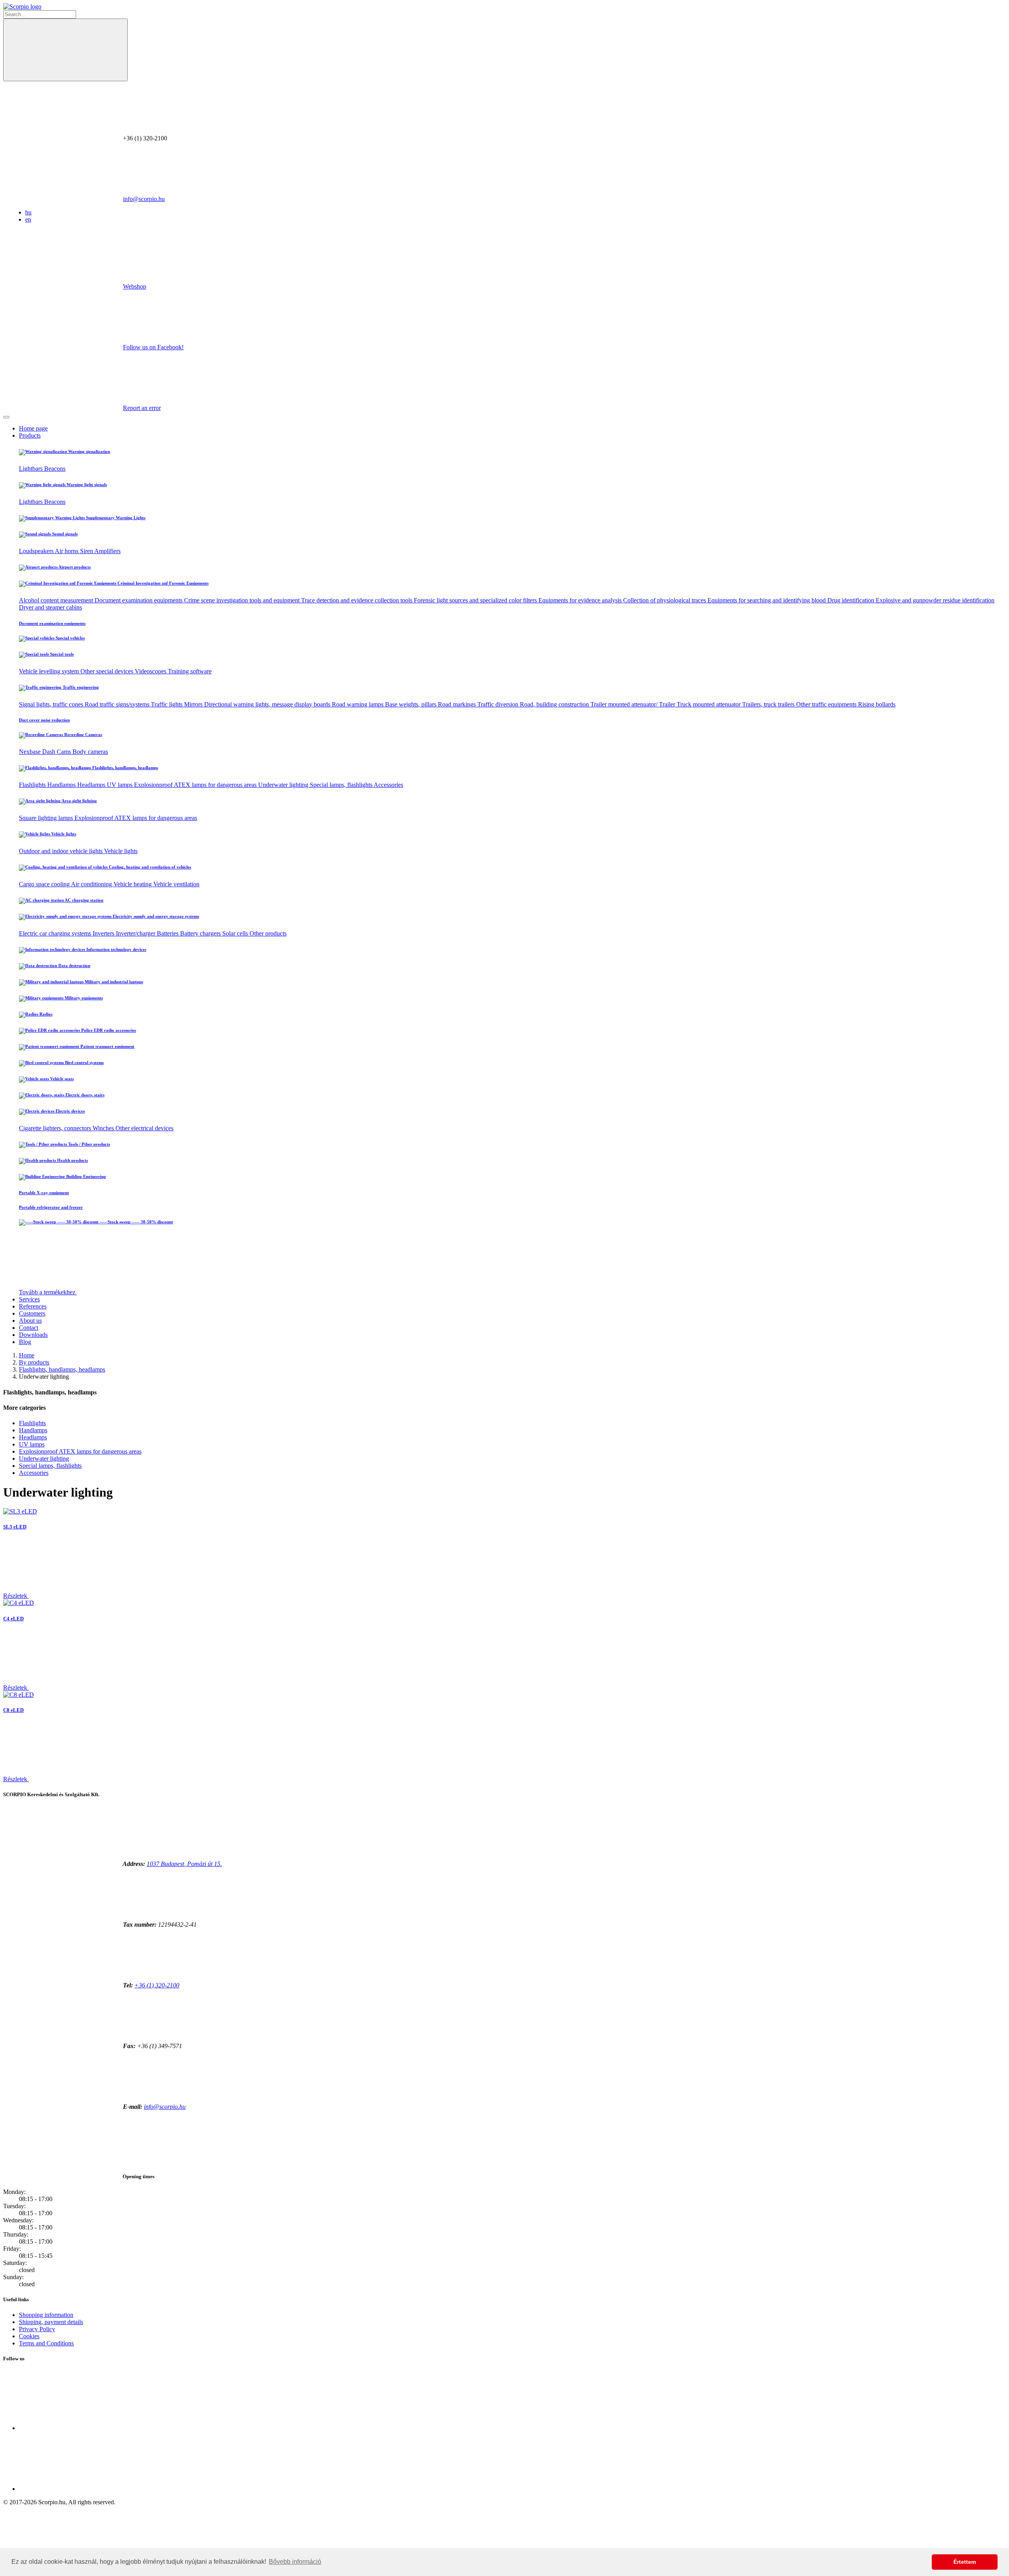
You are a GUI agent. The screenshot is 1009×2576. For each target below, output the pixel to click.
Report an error (142, 408)
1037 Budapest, (184, 1864)
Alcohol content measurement (57, 600)
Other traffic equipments (827, 704)
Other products (268, 933)
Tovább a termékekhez (48, 1292)
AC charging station (84, 900)
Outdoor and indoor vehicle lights (61, 851)
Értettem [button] (965, 2562)
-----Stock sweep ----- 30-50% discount (136, 1222)
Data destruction (74, 966)
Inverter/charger (136, 933)
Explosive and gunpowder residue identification (935, 600)
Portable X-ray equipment (44, 1193)
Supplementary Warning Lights (115, 518)
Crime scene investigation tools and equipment (243, 600)
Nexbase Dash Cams (46, 752)
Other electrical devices (144, 1128)
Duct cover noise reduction (44, 720)
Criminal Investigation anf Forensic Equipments (162, 583)
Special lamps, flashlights (342, 785)
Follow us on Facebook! (153, 347)
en (28, 219)
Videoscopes (151, 671)
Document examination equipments (139, 600)
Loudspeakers (37, 551)
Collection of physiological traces (665, 600)
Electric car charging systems (56, 933)
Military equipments (83, 998)
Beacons (55, 469)
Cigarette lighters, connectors (56, 1128)
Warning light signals (86, 485)
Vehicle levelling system (50, 671)
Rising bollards (877, 704)
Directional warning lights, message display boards (268, 704)
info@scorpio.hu (144, 199)
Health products (72, 1160)
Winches (104, 1128)
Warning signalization (88, 451)
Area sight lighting (79, 801)
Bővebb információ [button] (295, 2562)
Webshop (135, 286)
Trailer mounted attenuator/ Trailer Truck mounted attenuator (666, 704)
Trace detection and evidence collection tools (357, 600)
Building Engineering (86, 1176)
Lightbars (32, 469)
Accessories (388, 785)
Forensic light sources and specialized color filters (476, 600)
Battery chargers (201, 933)
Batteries (168, 933)
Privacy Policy (37, 2329)
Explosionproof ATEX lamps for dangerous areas (196, 785)
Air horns (67, 551)
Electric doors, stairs (84, 1095)
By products (34, 1362)
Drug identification (852, 600)
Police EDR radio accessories (108, 1030)
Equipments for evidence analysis (581, 600)
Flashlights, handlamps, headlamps (125, 768)
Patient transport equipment (107, 1046)
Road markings (458, 704)
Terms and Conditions (46, 2343)
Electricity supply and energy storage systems (155, 916)
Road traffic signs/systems (118, 704)
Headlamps (92, 785)
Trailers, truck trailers (769, 704)
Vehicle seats (61, 1079)
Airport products (74, 567)
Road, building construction (555, 704)
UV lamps (120, 785)
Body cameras (90, 752)
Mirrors (194, 704)
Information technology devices (116, 949)
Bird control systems (84, 1062)
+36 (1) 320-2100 (157, 1985)
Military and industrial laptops (113, 982)
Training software (190, 671)
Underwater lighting (284, 785)
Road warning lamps (358, 704)
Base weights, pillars (411, 704)
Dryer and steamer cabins (50, 607)
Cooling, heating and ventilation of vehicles (149, 867)
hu (28, 212)
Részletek (16, 1596)
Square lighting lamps (47, 818)
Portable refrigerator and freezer (51, 1207)
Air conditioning (92, 884)
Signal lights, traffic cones (52, 704)
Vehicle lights (63, 834)
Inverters (104, 933)
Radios (45, 1014)
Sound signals (64, 534)
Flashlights (33, 785)
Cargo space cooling (45, 884)
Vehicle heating (133, 884)
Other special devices (108, 671)
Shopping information (46, 2315)
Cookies (29, 2336)
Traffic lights (168, 704)
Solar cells (236, 933)
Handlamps (62, 785)
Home (27, 1355)
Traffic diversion (499, 704)
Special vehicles (70, 638)
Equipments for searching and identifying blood (767, 600)
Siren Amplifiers (100, 551)
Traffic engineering (80, 687)
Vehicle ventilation (176, 884)
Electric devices (70, 1111)
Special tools (61, 654)
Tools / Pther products (88, 1144)
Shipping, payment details (51, 2322)
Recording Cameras (83, 734)
